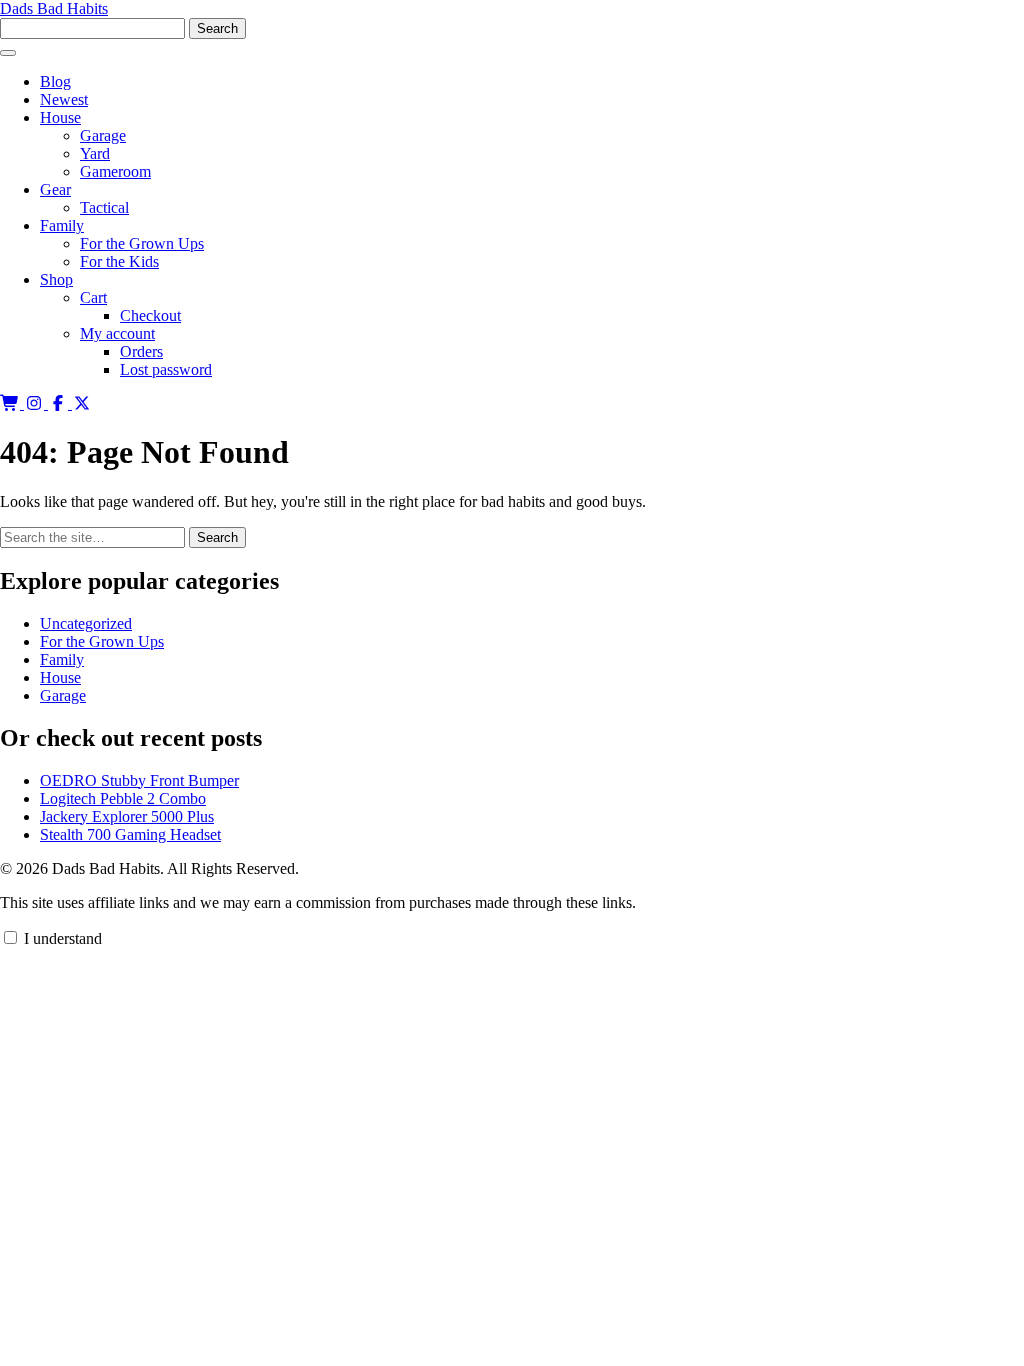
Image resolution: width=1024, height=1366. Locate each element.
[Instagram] (36, 403)
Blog (55, 81)
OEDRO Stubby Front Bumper (139, 780)
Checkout (150, 315)
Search (217, 537)
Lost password (166, 369)
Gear (55, 189)
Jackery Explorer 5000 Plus (127, 816)
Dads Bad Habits (54, 8)
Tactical (104, 207)
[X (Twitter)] (82, 403)
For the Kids (119, 261)
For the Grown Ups (142, 243)
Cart (93, 297)
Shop (56, 279)
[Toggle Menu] (8, 53)
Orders (141, 351)
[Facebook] (60, 403)
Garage (103, 135)
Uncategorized (86, 623)
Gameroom (115, 171)
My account (117, 333)
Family (62, 225)
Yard (95, 153)
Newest (64, 99)
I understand (61, 938)
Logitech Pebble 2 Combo (123, 798)
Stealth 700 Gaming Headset (130, 834)
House (60, 117)
